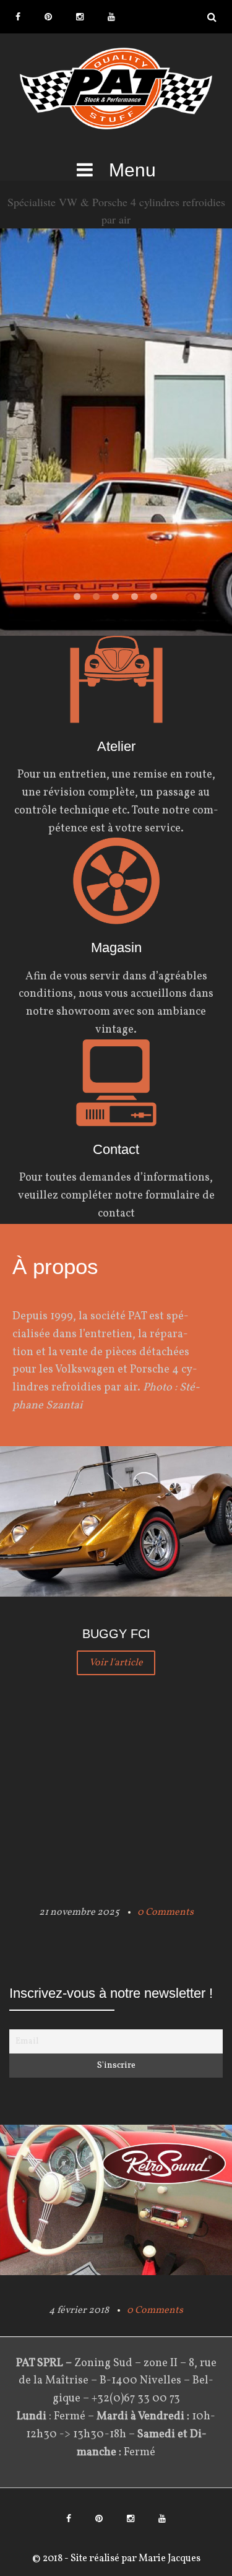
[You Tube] (111, 17)
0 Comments (165, 1912)
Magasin (116, 948)
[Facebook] (18, 17)
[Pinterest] (48, 17)
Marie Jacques (169, 2559)
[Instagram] (80, 17)
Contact (116, 1149)
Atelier (116, 746)
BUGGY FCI (116, 1634)
